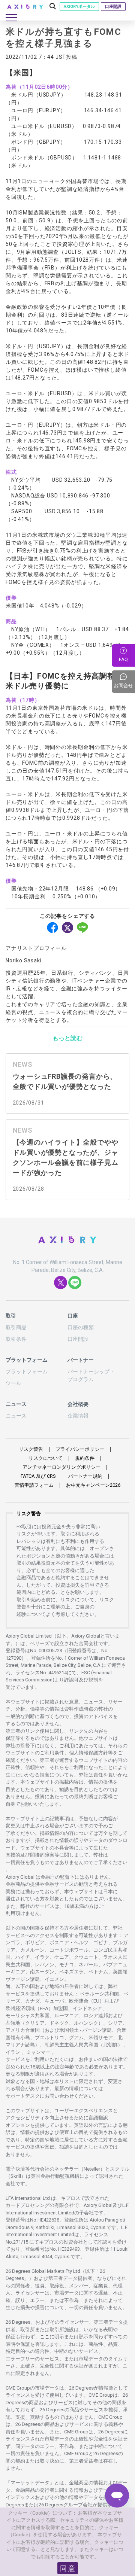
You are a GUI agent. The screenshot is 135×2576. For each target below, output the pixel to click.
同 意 (67, 2568)
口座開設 (113, 7)
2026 (93, 1485)
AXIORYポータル (79, 7)
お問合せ (124, 681)
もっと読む (67, 1038)
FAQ (123, 659)
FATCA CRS (38, 1476)
